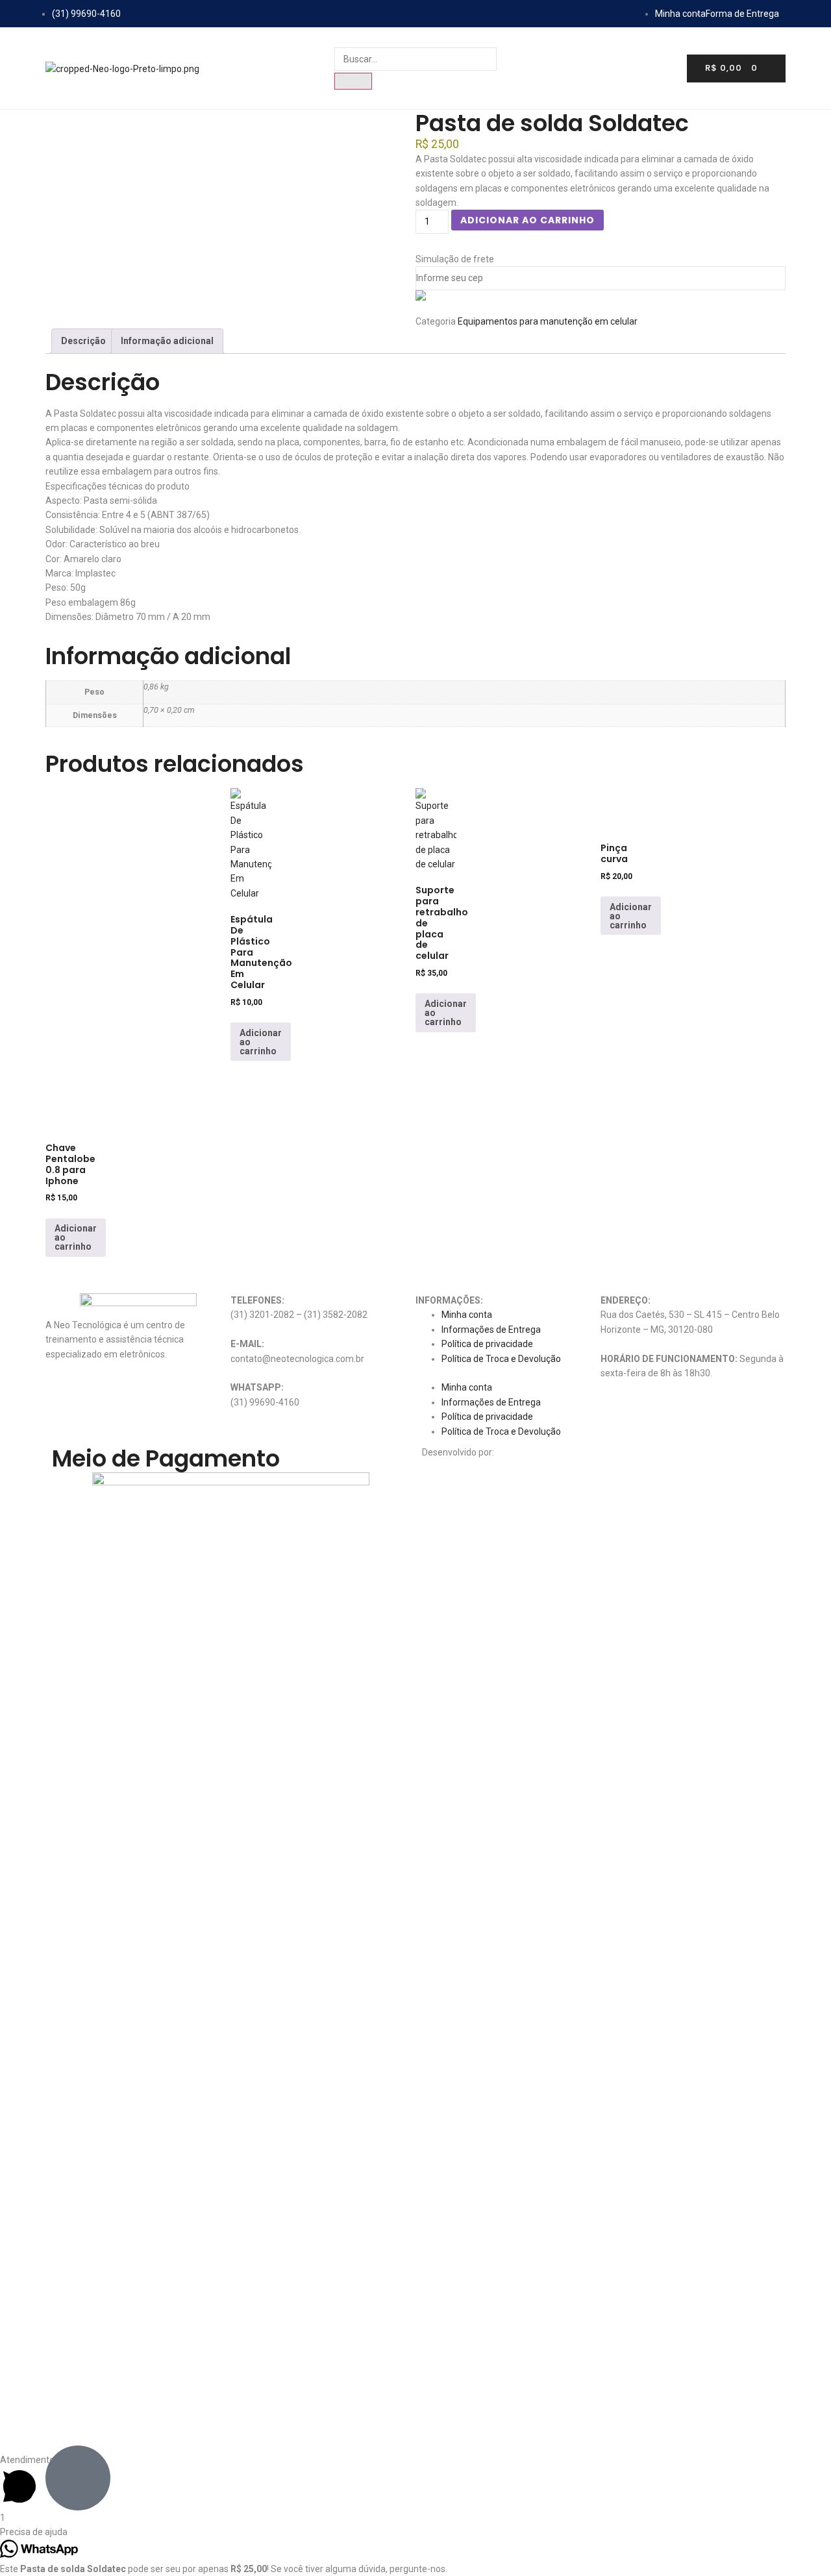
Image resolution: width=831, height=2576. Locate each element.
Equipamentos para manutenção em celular (548, 321)
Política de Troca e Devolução (501, 1359)
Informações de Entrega (491, 1330)
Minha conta (467, 1315)
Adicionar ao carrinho (527, 220)
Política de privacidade (487, 1344)
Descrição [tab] (83, 341)
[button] (508, 1373)
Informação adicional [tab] (167, 341)
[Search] (353, 81)
